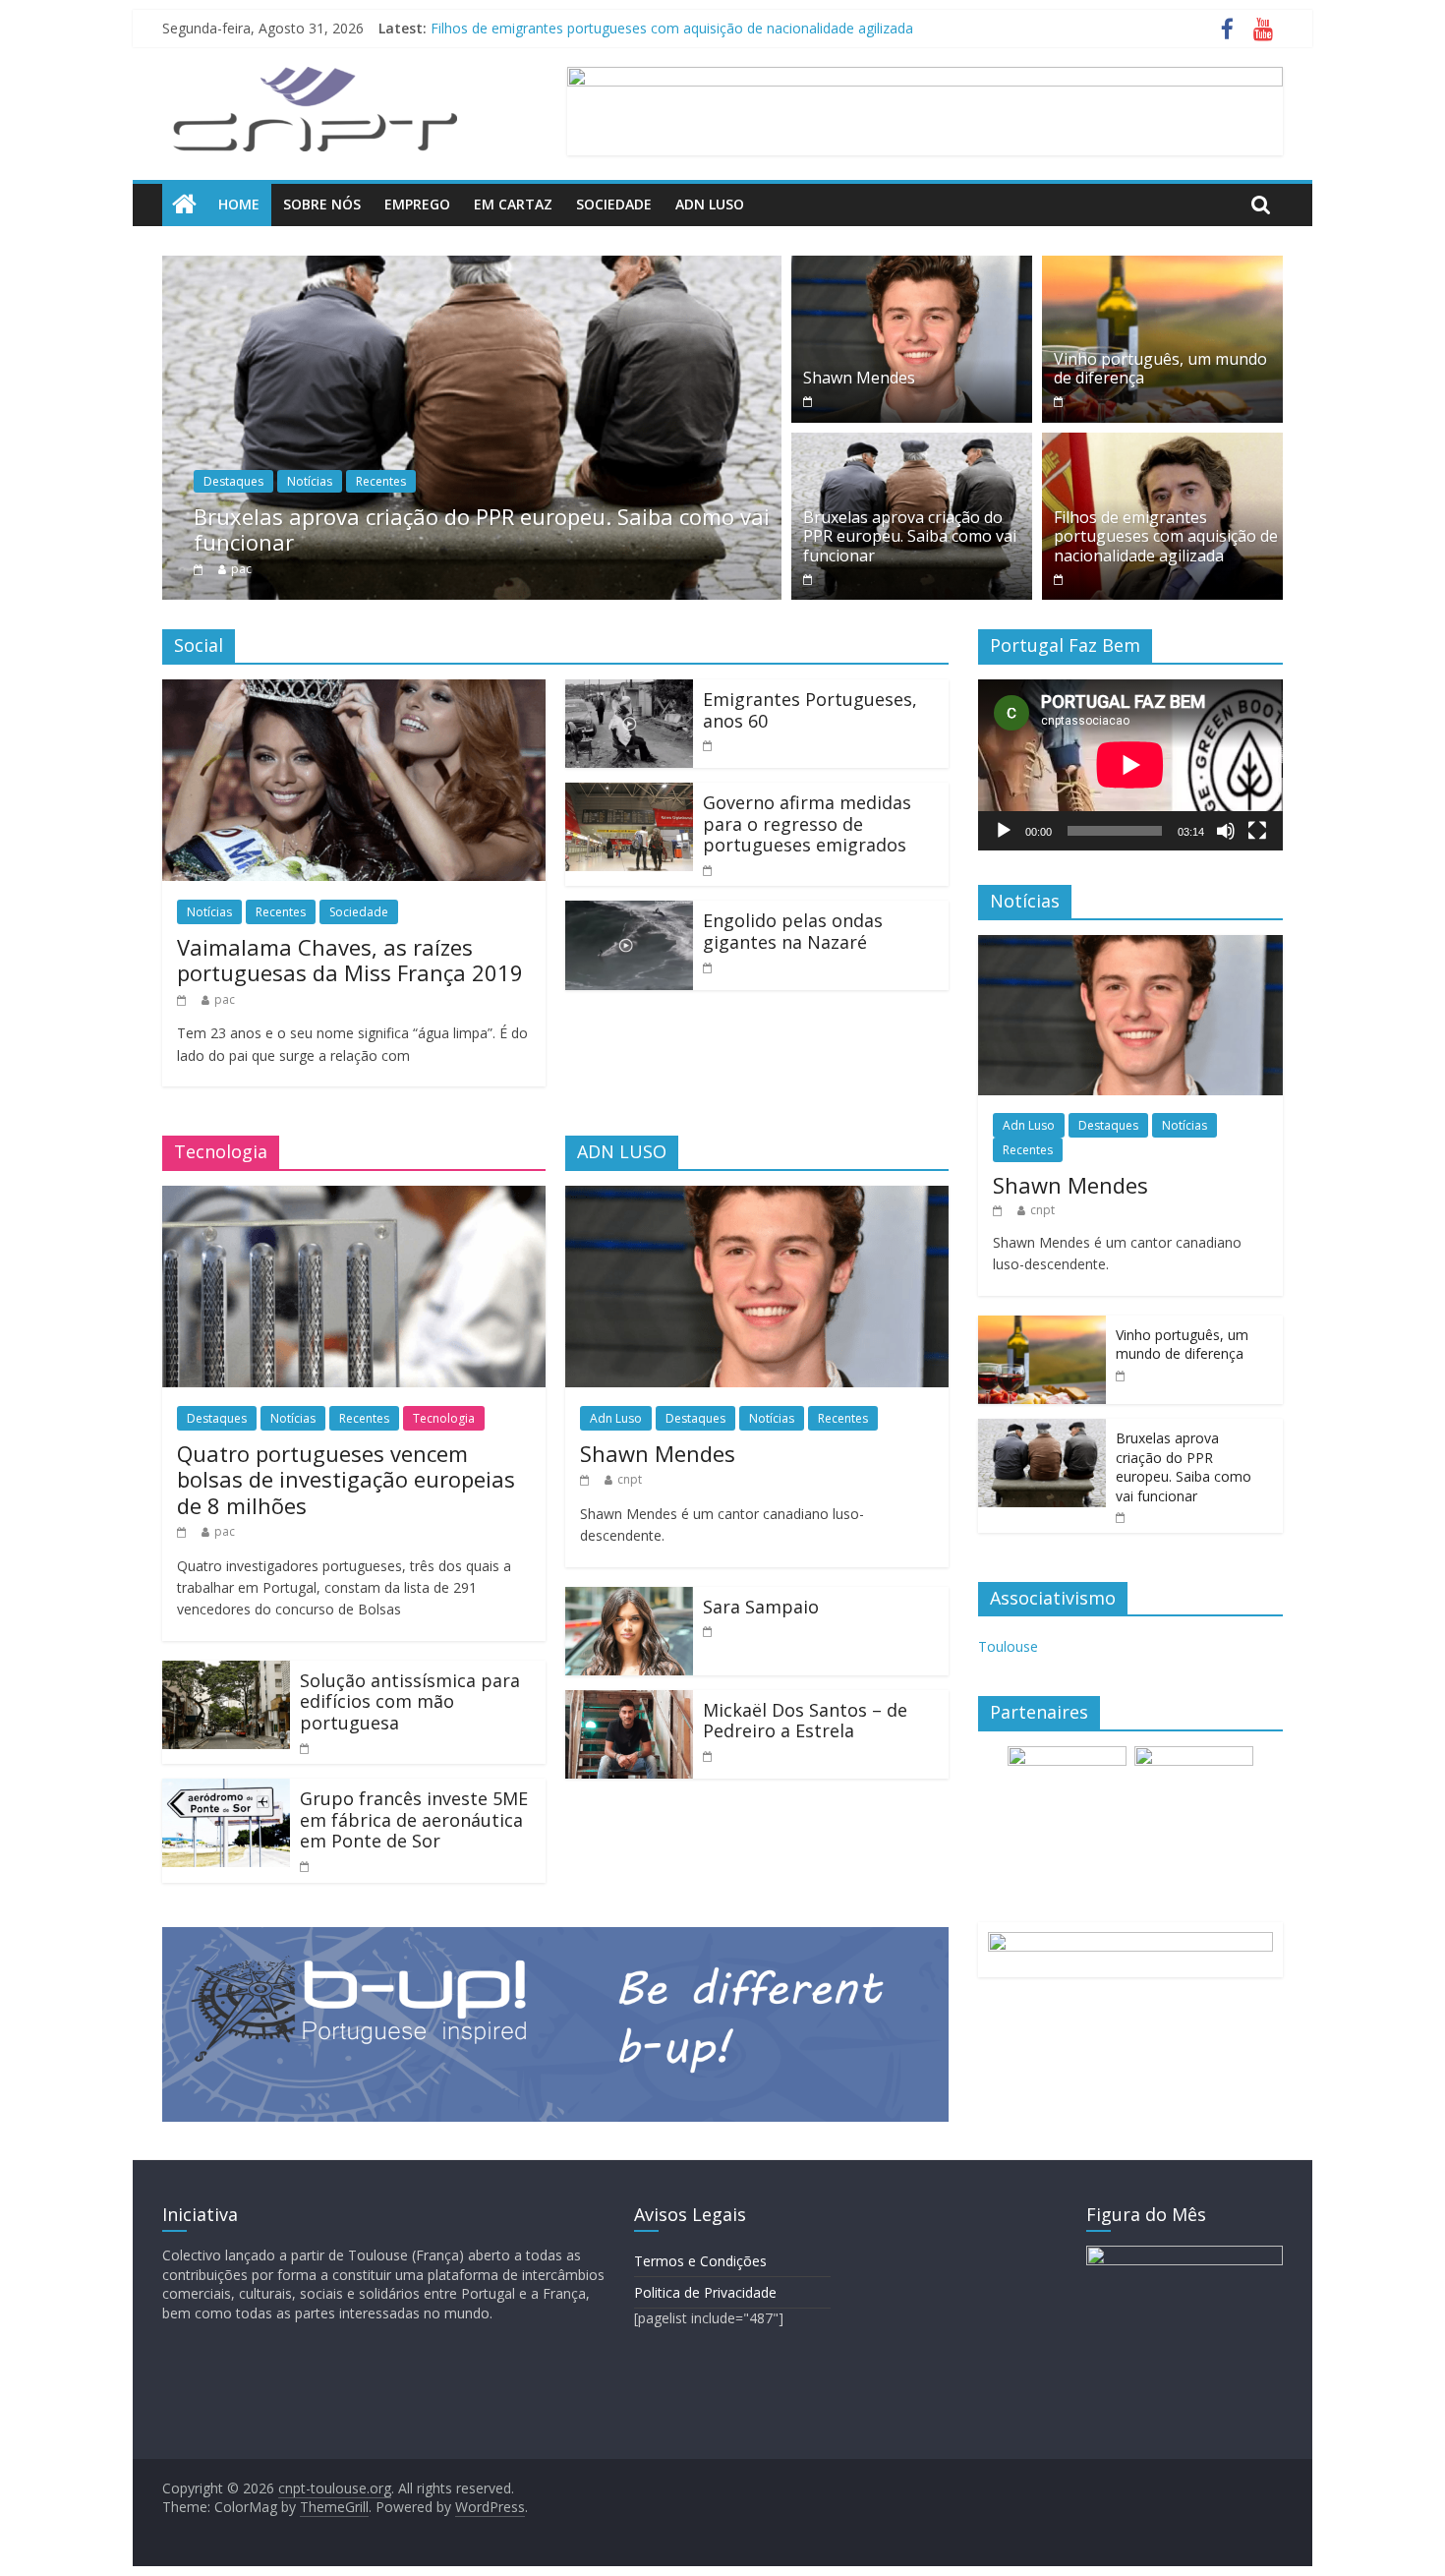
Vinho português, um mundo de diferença (1160, 368)
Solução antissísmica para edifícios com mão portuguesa (410, 1701)
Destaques (233, 481)
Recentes (381, 481)
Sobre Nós (322, 204)
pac (241, 569)
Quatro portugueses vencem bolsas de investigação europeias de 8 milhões (346, 1479)
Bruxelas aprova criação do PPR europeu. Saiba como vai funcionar (645, 28)
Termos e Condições (700, 2261)
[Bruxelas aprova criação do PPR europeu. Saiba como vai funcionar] (472, 267)
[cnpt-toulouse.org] (184, 205)
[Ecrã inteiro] (1257, 831)
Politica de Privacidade (705, 2292)
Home (239, 204)
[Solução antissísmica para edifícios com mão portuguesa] (226, 1672)
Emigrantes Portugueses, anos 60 (810, 710)
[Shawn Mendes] (912, 267)
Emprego (417, 204)
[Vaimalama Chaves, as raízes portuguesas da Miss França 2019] (354, 691)
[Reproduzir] (1004, 831)
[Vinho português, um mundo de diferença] (1162, 267)
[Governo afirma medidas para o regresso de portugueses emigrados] (629, 794)
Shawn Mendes (859, 378)
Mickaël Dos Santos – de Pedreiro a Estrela (805, 1721)
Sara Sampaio (761, 1607)
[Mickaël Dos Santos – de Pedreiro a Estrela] (629, 1702)
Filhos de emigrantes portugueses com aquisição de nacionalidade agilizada (1166, 536)
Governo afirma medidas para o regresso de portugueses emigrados (807, 823)
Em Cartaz (513, 204)
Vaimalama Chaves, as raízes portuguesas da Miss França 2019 (350, 960)
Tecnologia (444, 1418)
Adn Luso (710, 204)
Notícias (310, 481)
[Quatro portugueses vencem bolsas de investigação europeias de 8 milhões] (354, 1198)
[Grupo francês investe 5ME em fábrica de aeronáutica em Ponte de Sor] (226, 1790)
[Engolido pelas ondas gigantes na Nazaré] (629, 912)
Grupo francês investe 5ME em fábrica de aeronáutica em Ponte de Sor (414, 1819)
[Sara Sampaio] (629, 1599)
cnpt (630, 1479)
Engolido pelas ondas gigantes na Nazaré (793, 931)
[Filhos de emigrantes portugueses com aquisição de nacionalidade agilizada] (1162, 444)
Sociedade (614, 204)
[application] (1130, 765)
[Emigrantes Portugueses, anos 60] (629, 691)
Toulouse (1008, 1646)
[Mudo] (1226, 831)
